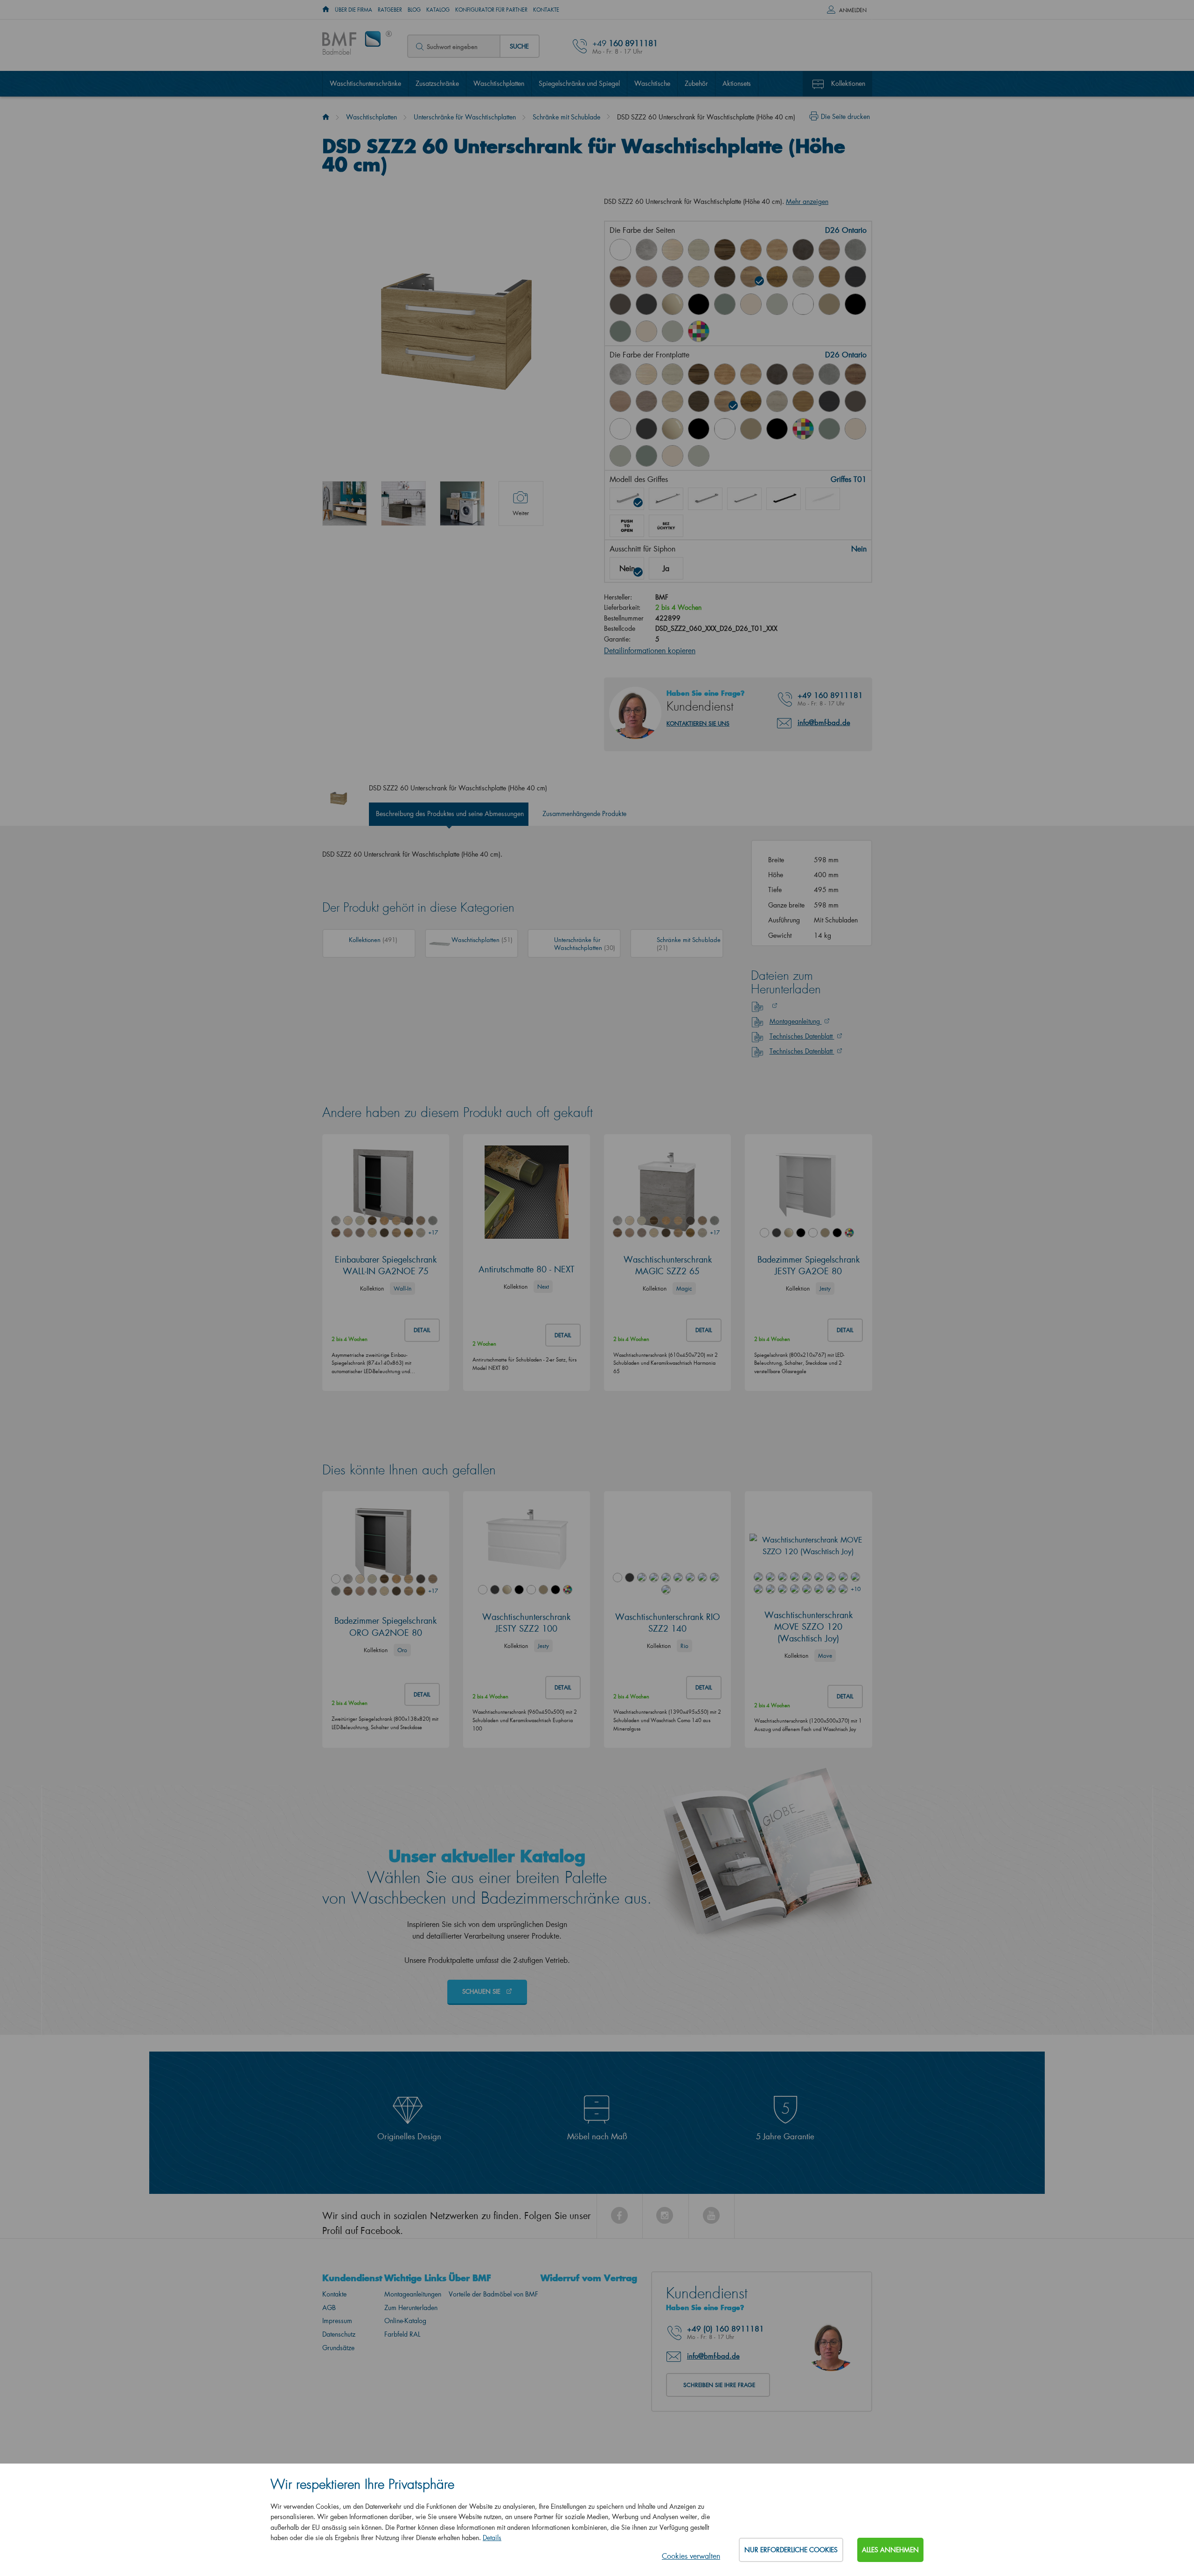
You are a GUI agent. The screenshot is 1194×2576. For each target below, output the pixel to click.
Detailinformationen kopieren (650, 650)
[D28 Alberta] (803, 277)
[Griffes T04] (744, 499)
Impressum (337, 2321)
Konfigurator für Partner (491, 10)
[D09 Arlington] (725, 374)
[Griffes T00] (666, 526)
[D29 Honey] (829, 277)
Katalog (438, 10)
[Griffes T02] (666, 499)
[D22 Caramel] (646, 277)
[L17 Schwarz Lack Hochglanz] (699, 304)
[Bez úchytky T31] (627, 526)
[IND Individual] (699, 331)
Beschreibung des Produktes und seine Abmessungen (450, 813)
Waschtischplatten (499, 83)
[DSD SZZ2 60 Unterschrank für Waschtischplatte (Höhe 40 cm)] (345, 503)
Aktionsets (737, 83)
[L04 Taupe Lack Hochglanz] (673, 304)
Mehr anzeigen (807, 201)
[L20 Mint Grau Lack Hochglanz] (777, 304)
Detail (422, 1330)
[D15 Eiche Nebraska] (777, 250)
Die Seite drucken (845, 116)
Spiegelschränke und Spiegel (579, 83)
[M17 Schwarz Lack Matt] (855, 304)
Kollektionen (848, 83)
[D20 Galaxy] (855, 250)
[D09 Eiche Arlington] (751, 250)
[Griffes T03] (705, 499)
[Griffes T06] (784, 499)
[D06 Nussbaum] (725, 250)
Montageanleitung (796, 1021)
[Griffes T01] (627, 499)
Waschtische (652, 83)
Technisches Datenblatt (802, 1036)
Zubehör (696, 83)
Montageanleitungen (413, 2294)
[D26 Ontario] (751, 277)
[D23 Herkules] (673, 277)
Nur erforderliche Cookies (791, 2550)
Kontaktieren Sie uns (698, 723)
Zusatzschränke (437, 83)
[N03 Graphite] (855, 277)
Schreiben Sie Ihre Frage (719, 2385)
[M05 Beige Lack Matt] (829, 304)
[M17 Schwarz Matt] (777, 429)
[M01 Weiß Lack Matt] (803, 304)
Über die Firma (354, 10)
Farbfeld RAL (402, 2334)
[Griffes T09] (823, 499)
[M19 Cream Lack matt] (646, 331)
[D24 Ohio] (699, 277)
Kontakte (546, 10)
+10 (855, 1589)
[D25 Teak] (725, 277)
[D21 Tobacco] (620, 277)
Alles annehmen (890, 2550)
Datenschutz (339, 2334)
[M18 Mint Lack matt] (620, 331)
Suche (519, 46)
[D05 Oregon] (699, 250)
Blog (414, 10)
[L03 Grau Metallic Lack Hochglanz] (646, 304)
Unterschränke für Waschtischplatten (465, 117)
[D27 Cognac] (777, 277)
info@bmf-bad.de (824, 722)
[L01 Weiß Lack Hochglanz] (620, 429)
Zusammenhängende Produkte (584, 813)
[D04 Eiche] (673, 250)
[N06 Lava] (620, 304)
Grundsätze (338, 2348)
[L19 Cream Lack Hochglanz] (751, 304)
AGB (329, 2307)
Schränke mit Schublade (566, 117)
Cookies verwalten (691, 2556)
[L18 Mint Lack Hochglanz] (725, 304)
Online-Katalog (405, 2321)
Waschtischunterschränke (365, 83)
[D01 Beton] (646, 250)
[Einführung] (326, 117)
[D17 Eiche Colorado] (829, 250)
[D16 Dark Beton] (803, 250)
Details (492, 2538)
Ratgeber (390, 10)
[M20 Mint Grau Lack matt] (673, 331)
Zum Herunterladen (411, 2307)
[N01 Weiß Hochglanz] (620, 250)
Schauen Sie (482, 1991)
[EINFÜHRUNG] (326, 10)
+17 (433, 1232)
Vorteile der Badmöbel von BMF (493, 2294)
